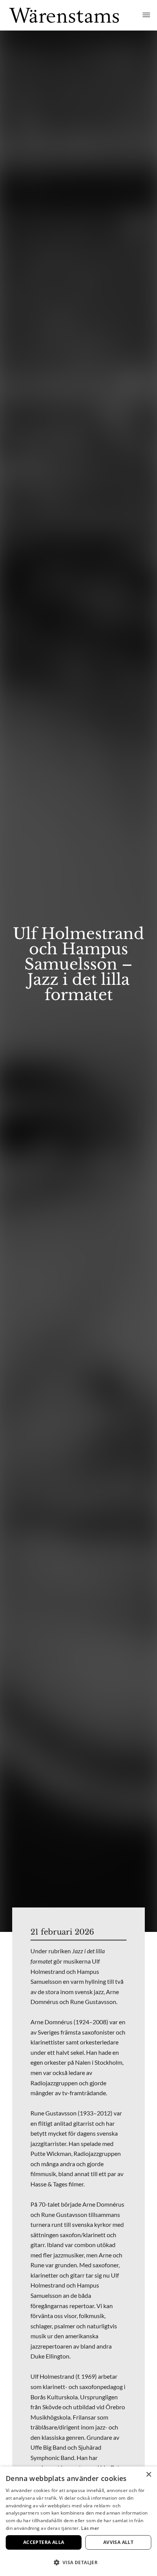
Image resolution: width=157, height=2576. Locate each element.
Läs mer (90, 2528)
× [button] (148, 2475)
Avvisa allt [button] (118, 2542)
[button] (78, 2562)
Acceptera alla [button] (44, 2542)
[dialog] (78, 2521)
